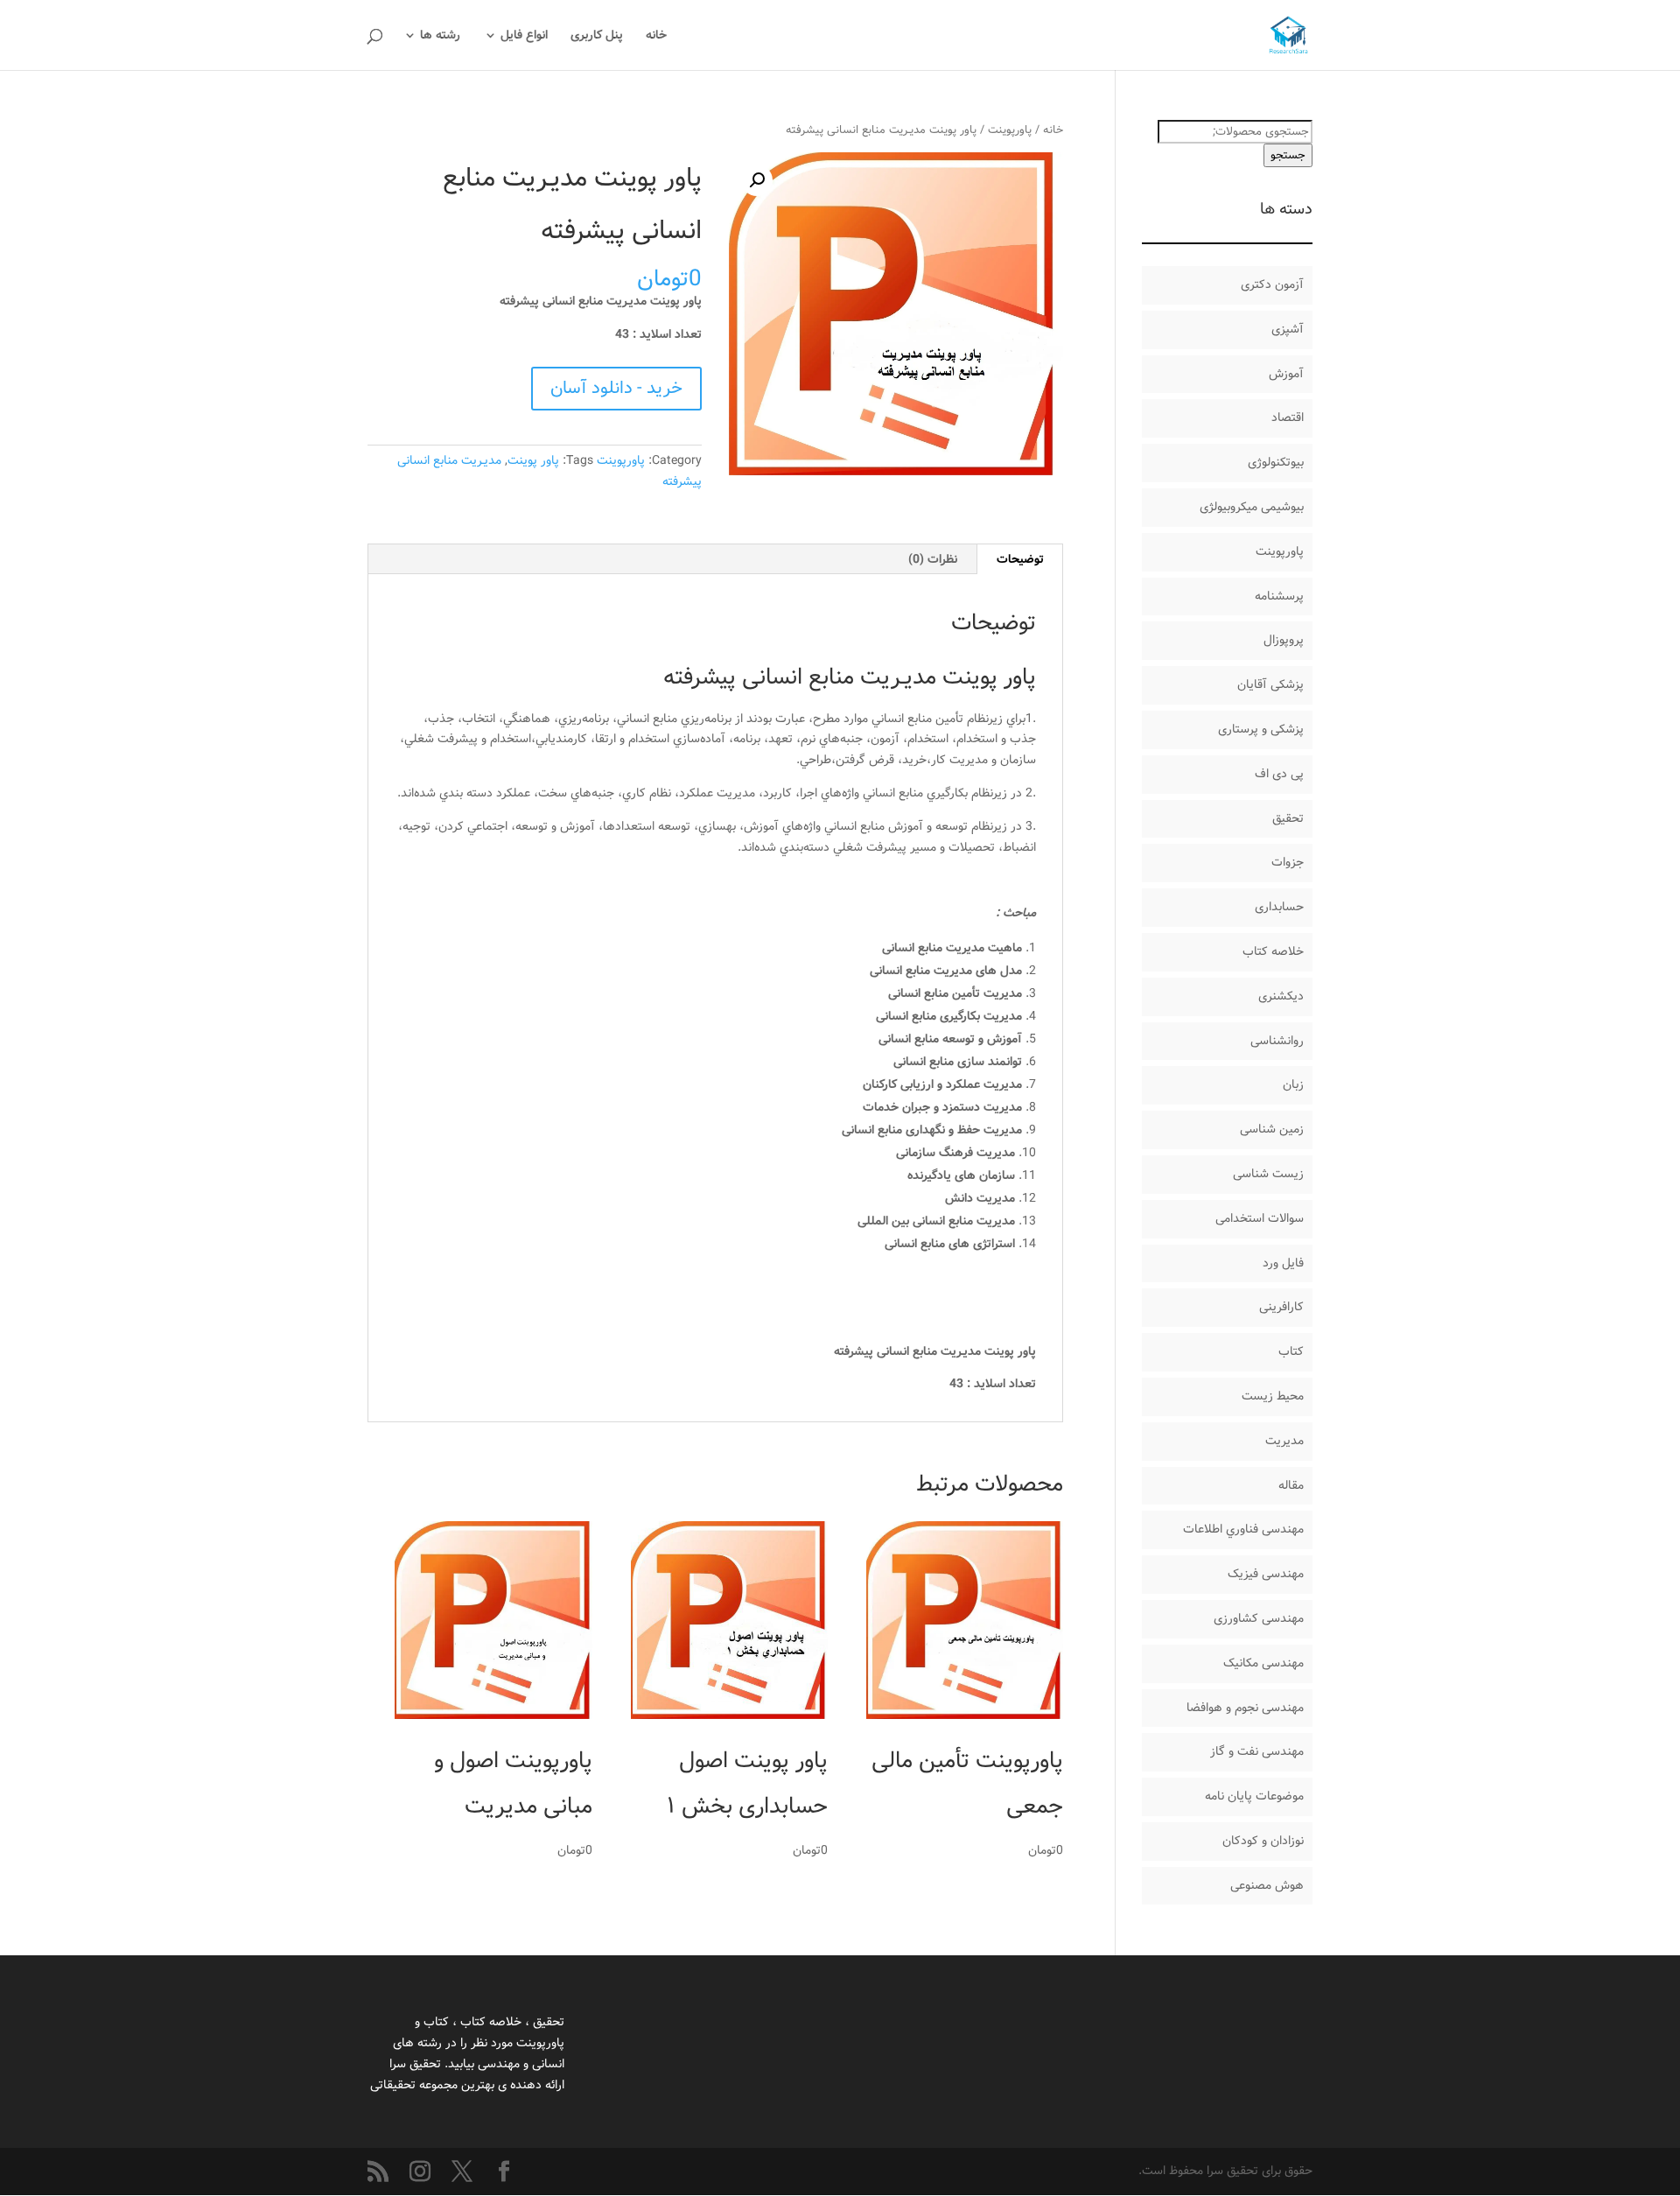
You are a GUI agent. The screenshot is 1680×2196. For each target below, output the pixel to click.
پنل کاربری (597, 37)
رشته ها (440, 37)
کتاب (1291, 1351)
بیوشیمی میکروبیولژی (1252, 507)
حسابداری (1279, 907)
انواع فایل (524, 37)
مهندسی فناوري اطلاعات (1243, 1529)
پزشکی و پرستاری (1261, 729)
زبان (1293, 1084)
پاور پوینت (533, 460)
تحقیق (1288, 818)
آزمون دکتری (1272, 284)
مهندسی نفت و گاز (1257, 1751)
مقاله (1291, 1485)
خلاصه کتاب (1273, 951)
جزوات (1288, 862)
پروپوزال (1284, 640)
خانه (656, 37)
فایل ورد (1283, 1263)
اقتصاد (1288, 417)
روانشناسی (1277, 1041)
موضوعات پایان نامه (1254, 1796)
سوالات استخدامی (1260, 1218)
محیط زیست (1273, 1396)
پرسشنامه (1279, 596)
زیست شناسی (1268, 1174)
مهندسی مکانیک (1263, 1663)
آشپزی (1288, 329)
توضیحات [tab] (1020, 559)
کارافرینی (1281, 1307)
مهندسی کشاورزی (1259, 1618)
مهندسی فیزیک (1266, 1574)
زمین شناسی (1272, 1129)
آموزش (1286, 374)
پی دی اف (1279, 774)
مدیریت (1284, 1441)
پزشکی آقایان (1270, 684)
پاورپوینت (1010, 130)
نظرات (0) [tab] (933, 559)
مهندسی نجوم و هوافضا (1245, 1708)
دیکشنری (1281, 996)
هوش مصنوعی (1267, 1885)
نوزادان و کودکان (1263, 1841)
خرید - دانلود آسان (616, 388)
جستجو (1288, 155)
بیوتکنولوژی (1276, 462)
